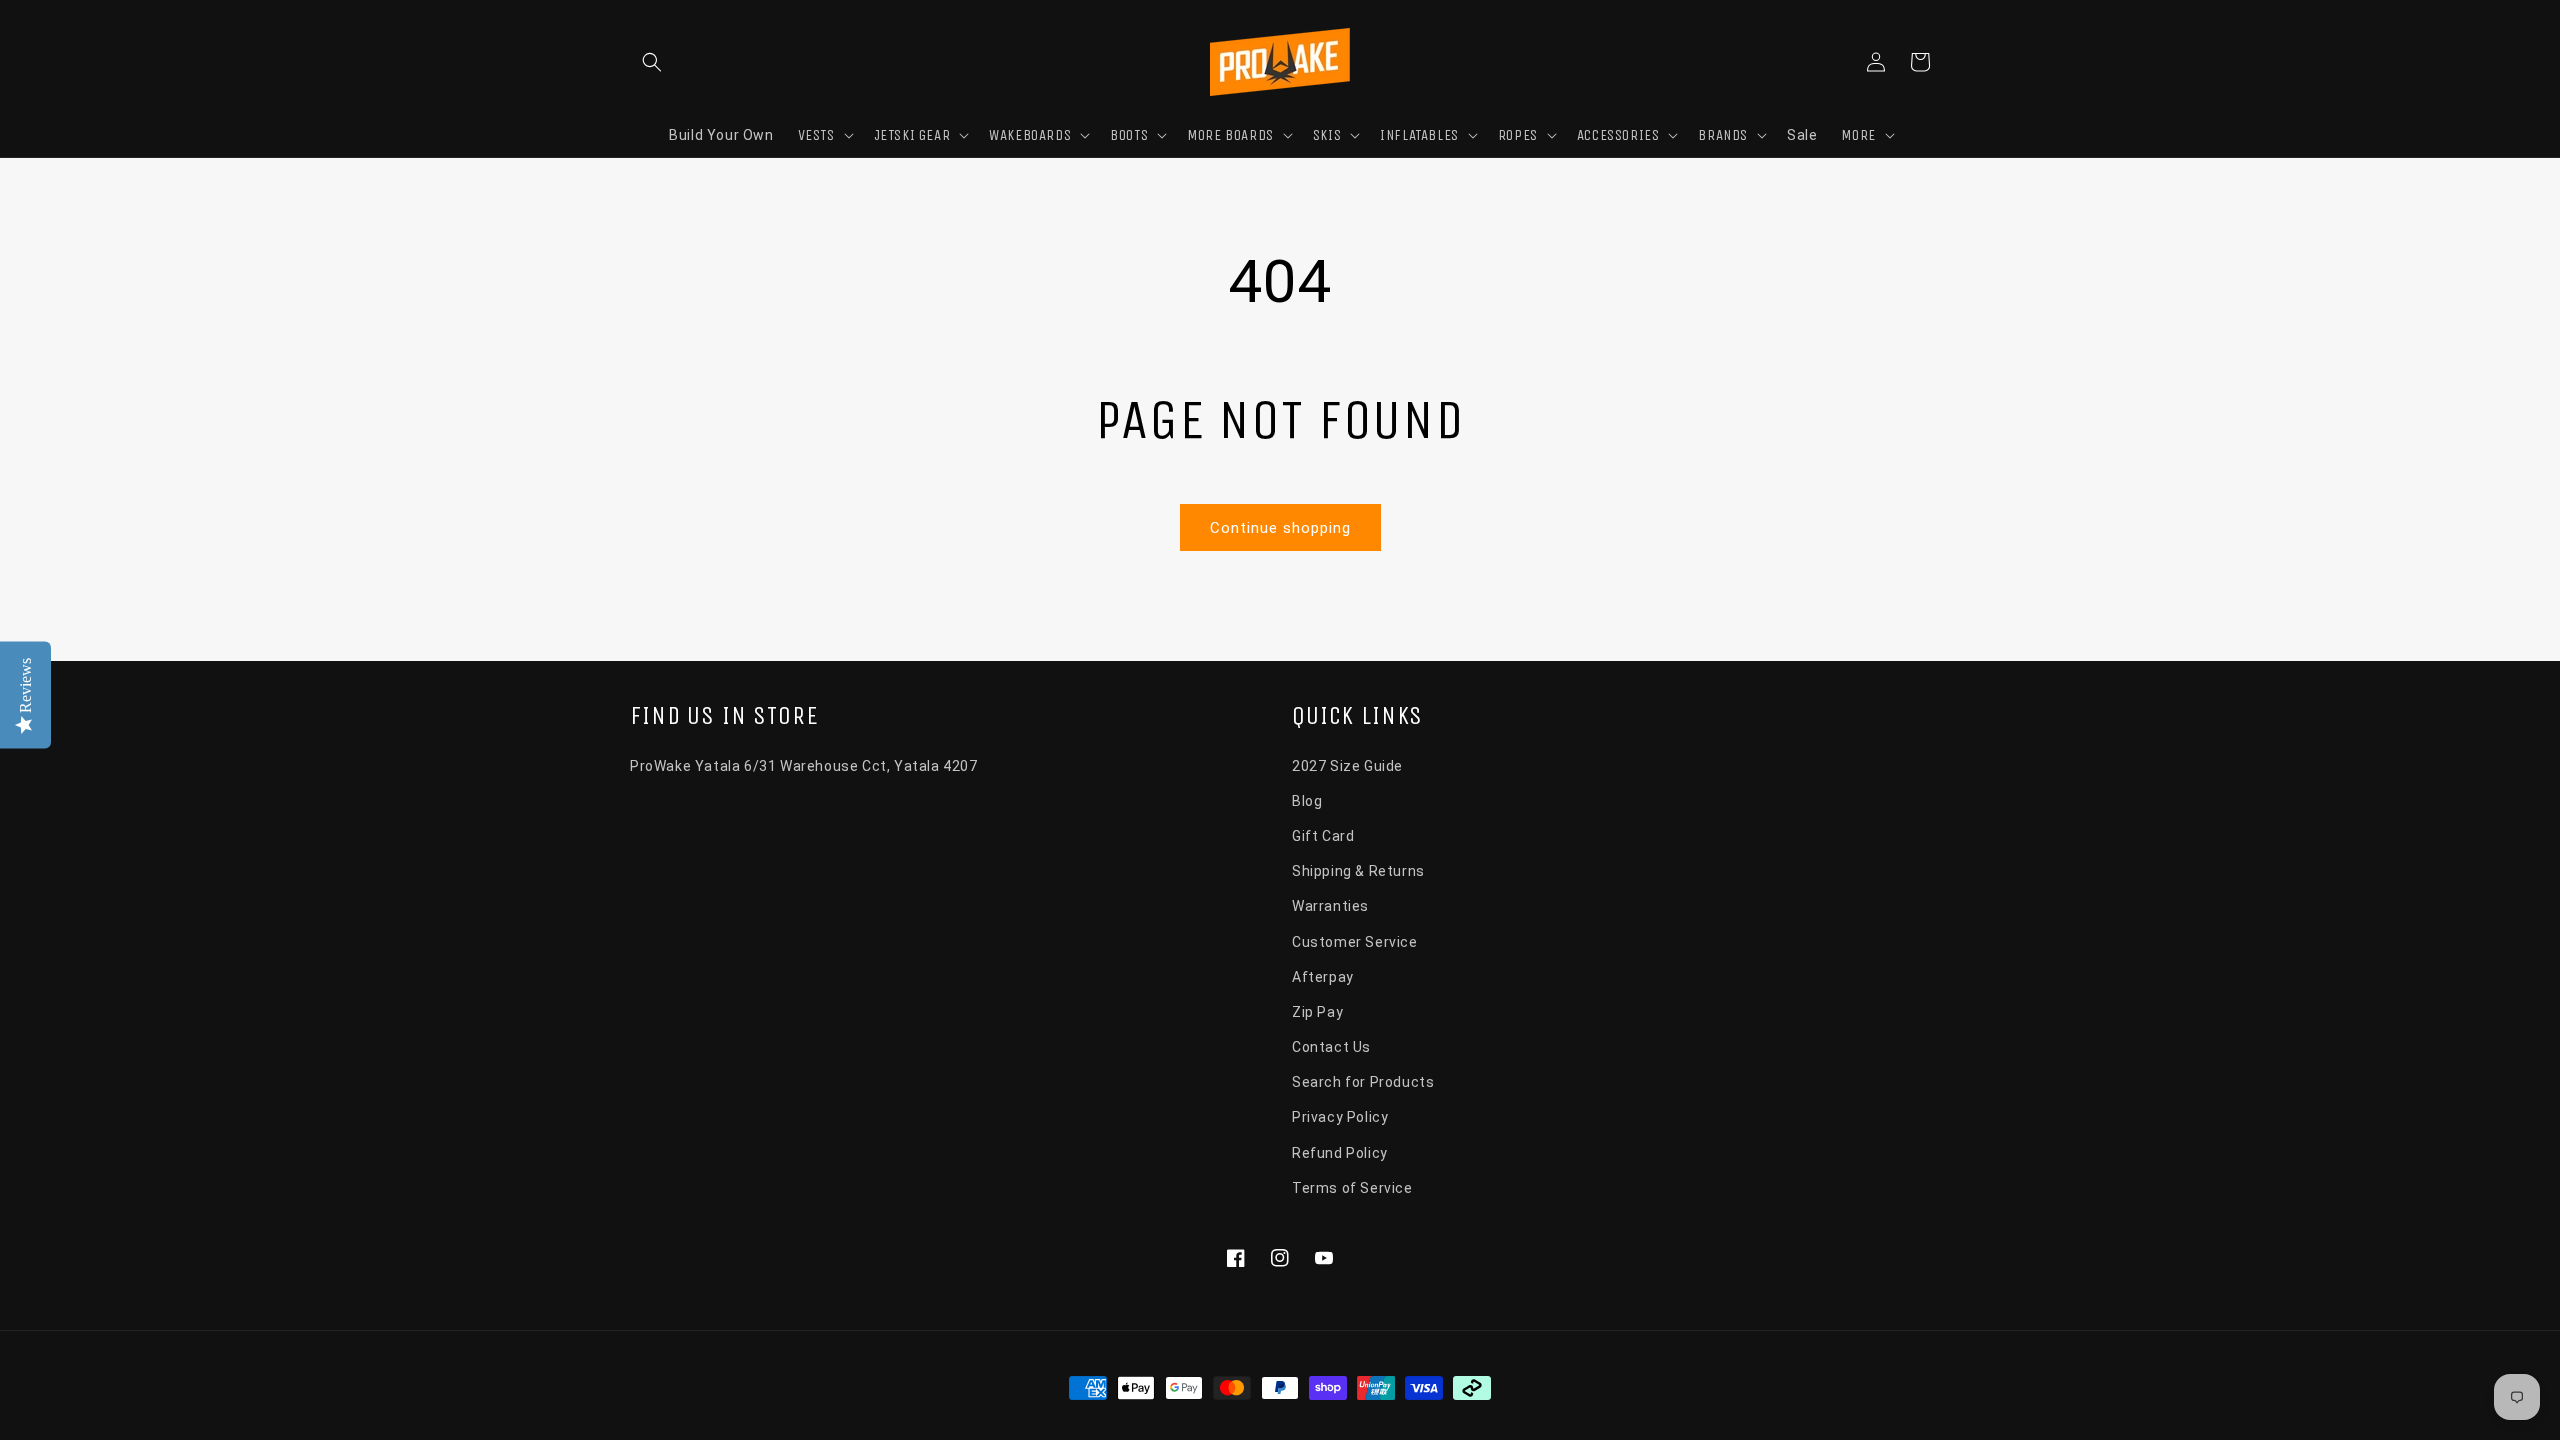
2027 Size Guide (1347, 766)
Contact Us (1331, 1047)
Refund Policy (1340, 1153)
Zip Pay (1317, 1012)
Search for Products (1363, 1082)
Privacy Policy (1340, 1117)
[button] (652, 62)
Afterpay (1323, 977)
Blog (1307, 801)
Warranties (1330, 906)
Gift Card (1323, 836)
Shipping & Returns (1358, 871)
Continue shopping (1280, 528)
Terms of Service (1352, 1188)
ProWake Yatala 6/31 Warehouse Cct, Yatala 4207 (804, 766)
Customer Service (1355, 942)
